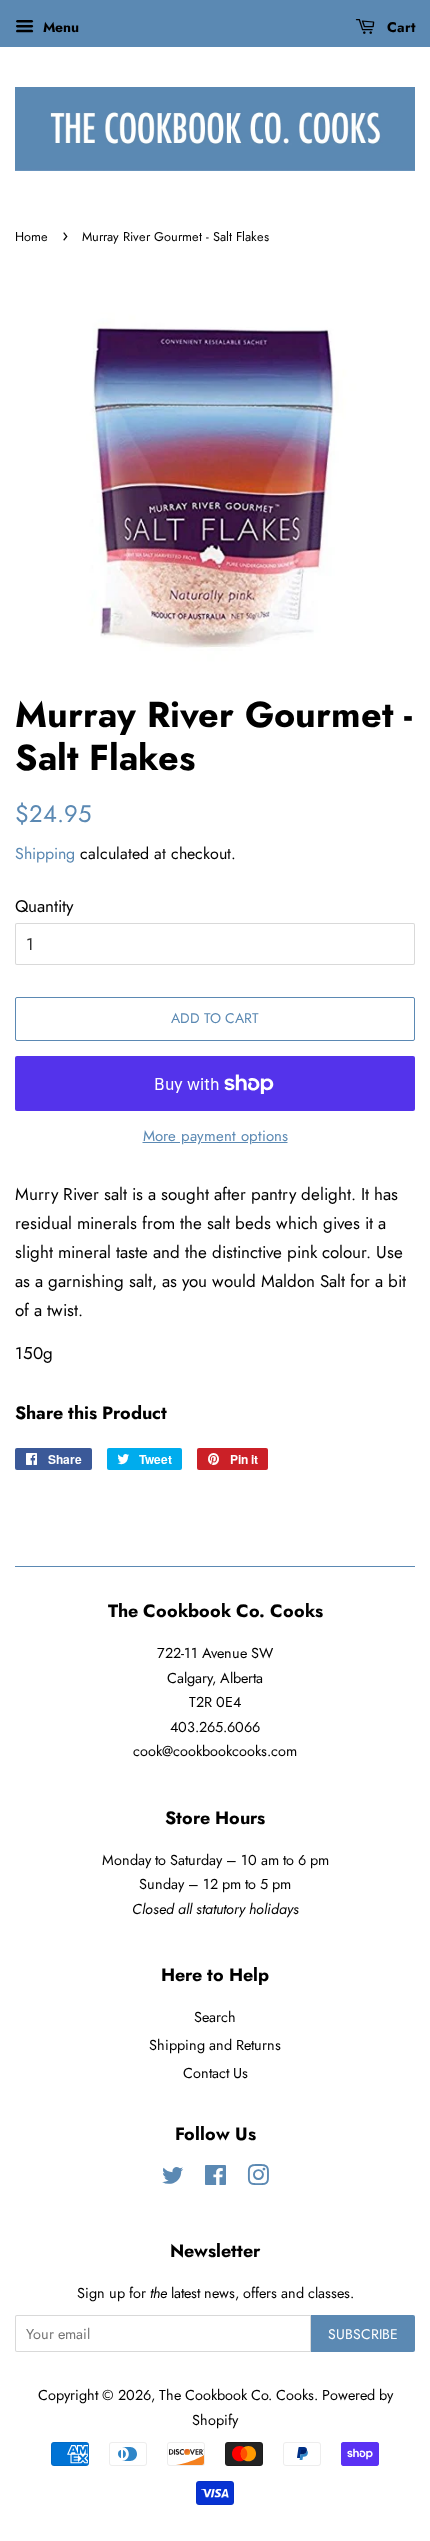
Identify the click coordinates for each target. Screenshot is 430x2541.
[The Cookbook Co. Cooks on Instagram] (258, 2179)
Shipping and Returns (215, 2045)
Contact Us (215, 2073)
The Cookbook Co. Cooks (236, 2395)
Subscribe (363, 2334)
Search (215, 2017)
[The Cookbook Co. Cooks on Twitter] (173, 2179)
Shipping (45, 853)
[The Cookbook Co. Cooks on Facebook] (215, 2179)
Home (31, 236)
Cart (399, 27)
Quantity (44, 906)
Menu (59, 27)
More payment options (215, 1136)
